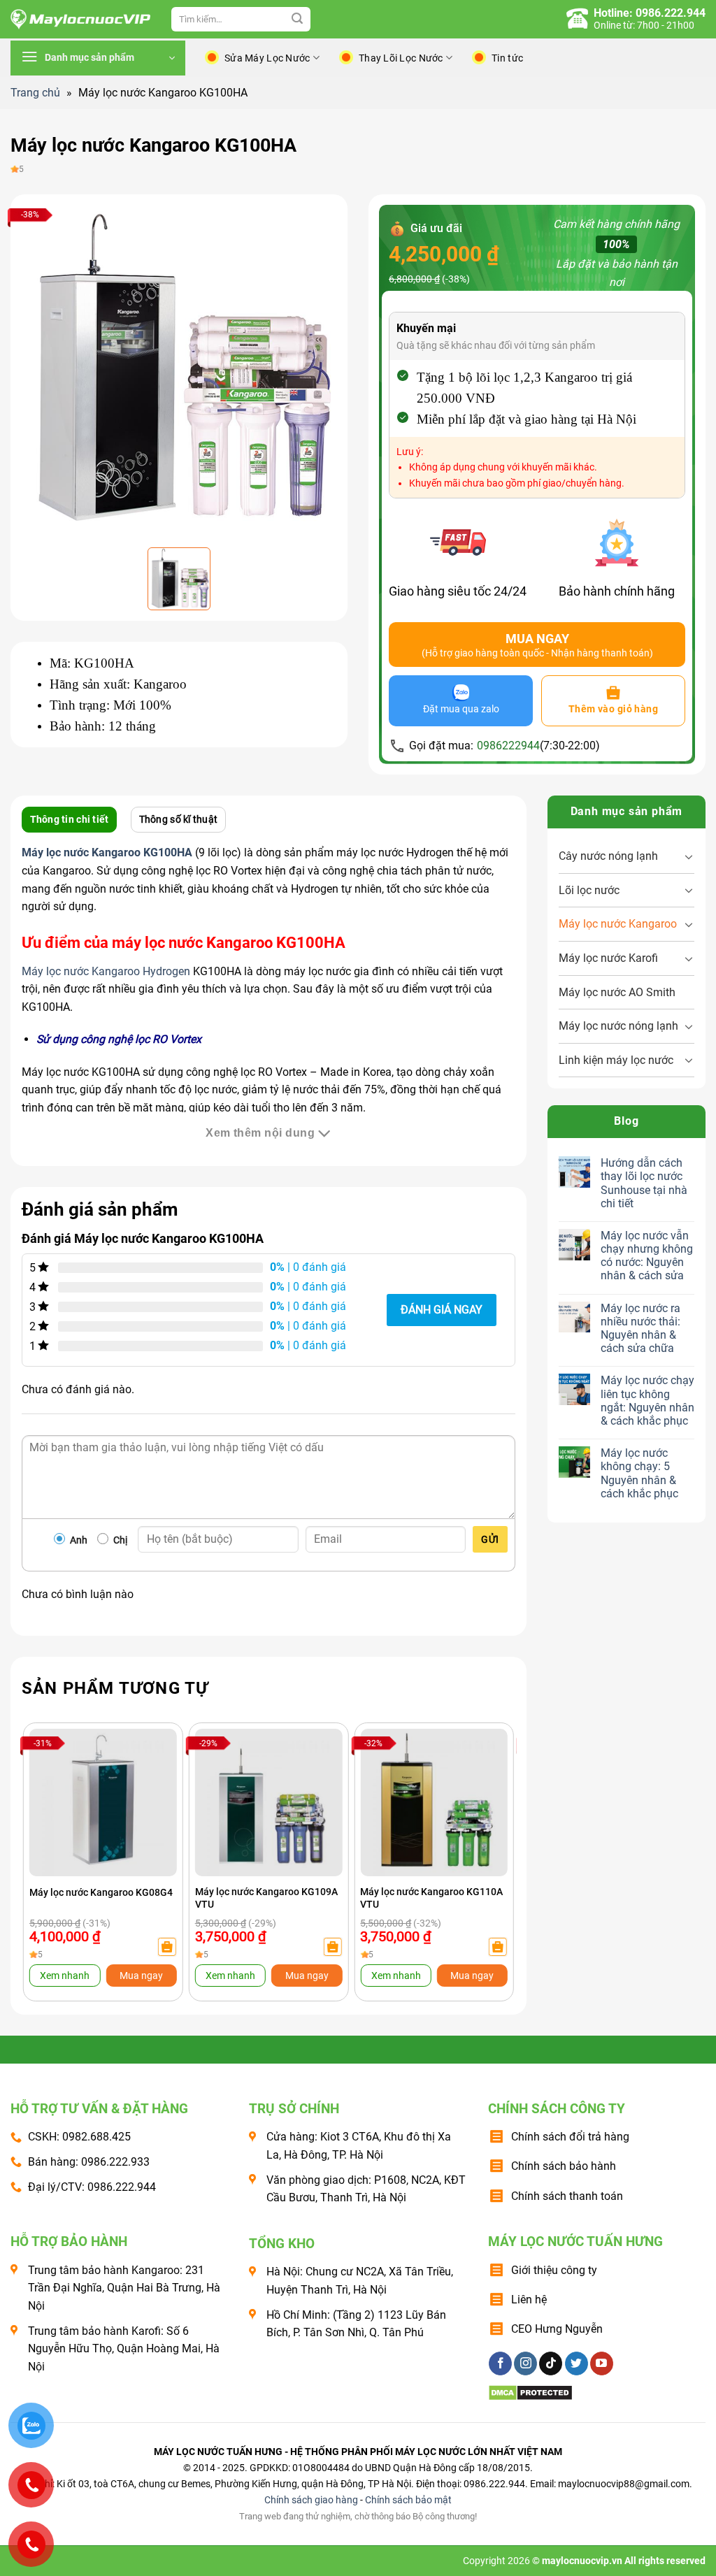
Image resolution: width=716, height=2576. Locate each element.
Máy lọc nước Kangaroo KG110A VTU (431, 1898)
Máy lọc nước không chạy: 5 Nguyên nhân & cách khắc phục (639, 1473)
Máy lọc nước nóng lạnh (618, 1026)
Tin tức (507, 58)
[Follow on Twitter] (577, 2363)
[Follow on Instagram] (525, 2363)
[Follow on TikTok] (551, 2363)
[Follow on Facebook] (500, 2363)
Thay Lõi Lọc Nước (401, 58)
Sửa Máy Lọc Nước (267, 58)
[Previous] (48, 1838)
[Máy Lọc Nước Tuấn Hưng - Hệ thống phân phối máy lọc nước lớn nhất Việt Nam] (80, 20)
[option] (179, 369)
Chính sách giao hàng (311, 2500)
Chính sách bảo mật (408, 2500)
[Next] (489, 1838)
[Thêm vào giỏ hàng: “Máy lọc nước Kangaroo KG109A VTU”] (332, 1947)
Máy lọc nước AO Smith (617, 992)
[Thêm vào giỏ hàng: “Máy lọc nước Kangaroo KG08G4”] (167, 1947)
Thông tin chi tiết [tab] (70, 819)
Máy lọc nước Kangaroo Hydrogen (106, 971)
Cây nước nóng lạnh (608, 856)
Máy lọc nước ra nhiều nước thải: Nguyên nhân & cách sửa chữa (640, 1329)
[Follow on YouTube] (602, 2363)
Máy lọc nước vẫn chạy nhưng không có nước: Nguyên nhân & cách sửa (647, 1256)
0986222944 (508, 746)
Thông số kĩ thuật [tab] (179, 819)
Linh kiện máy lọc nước (616, 1060)
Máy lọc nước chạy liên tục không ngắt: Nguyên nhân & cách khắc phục (647, 1401)
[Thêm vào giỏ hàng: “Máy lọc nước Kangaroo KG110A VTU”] (498, 1947)
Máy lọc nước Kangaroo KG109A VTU (266, 1898)
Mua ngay (141, 1976)
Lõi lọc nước (589, 890)
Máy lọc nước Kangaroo (618, 924)
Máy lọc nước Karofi (608, 958)
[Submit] (297, 20)
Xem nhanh (65, 1976)
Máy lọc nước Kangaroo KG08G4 (101, 1892)
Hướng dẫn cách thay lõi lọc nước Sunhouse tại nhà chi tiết (644, 1183)
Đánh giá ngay (442, 1310)
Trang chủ (35, 93)
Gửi (490, 1539)
